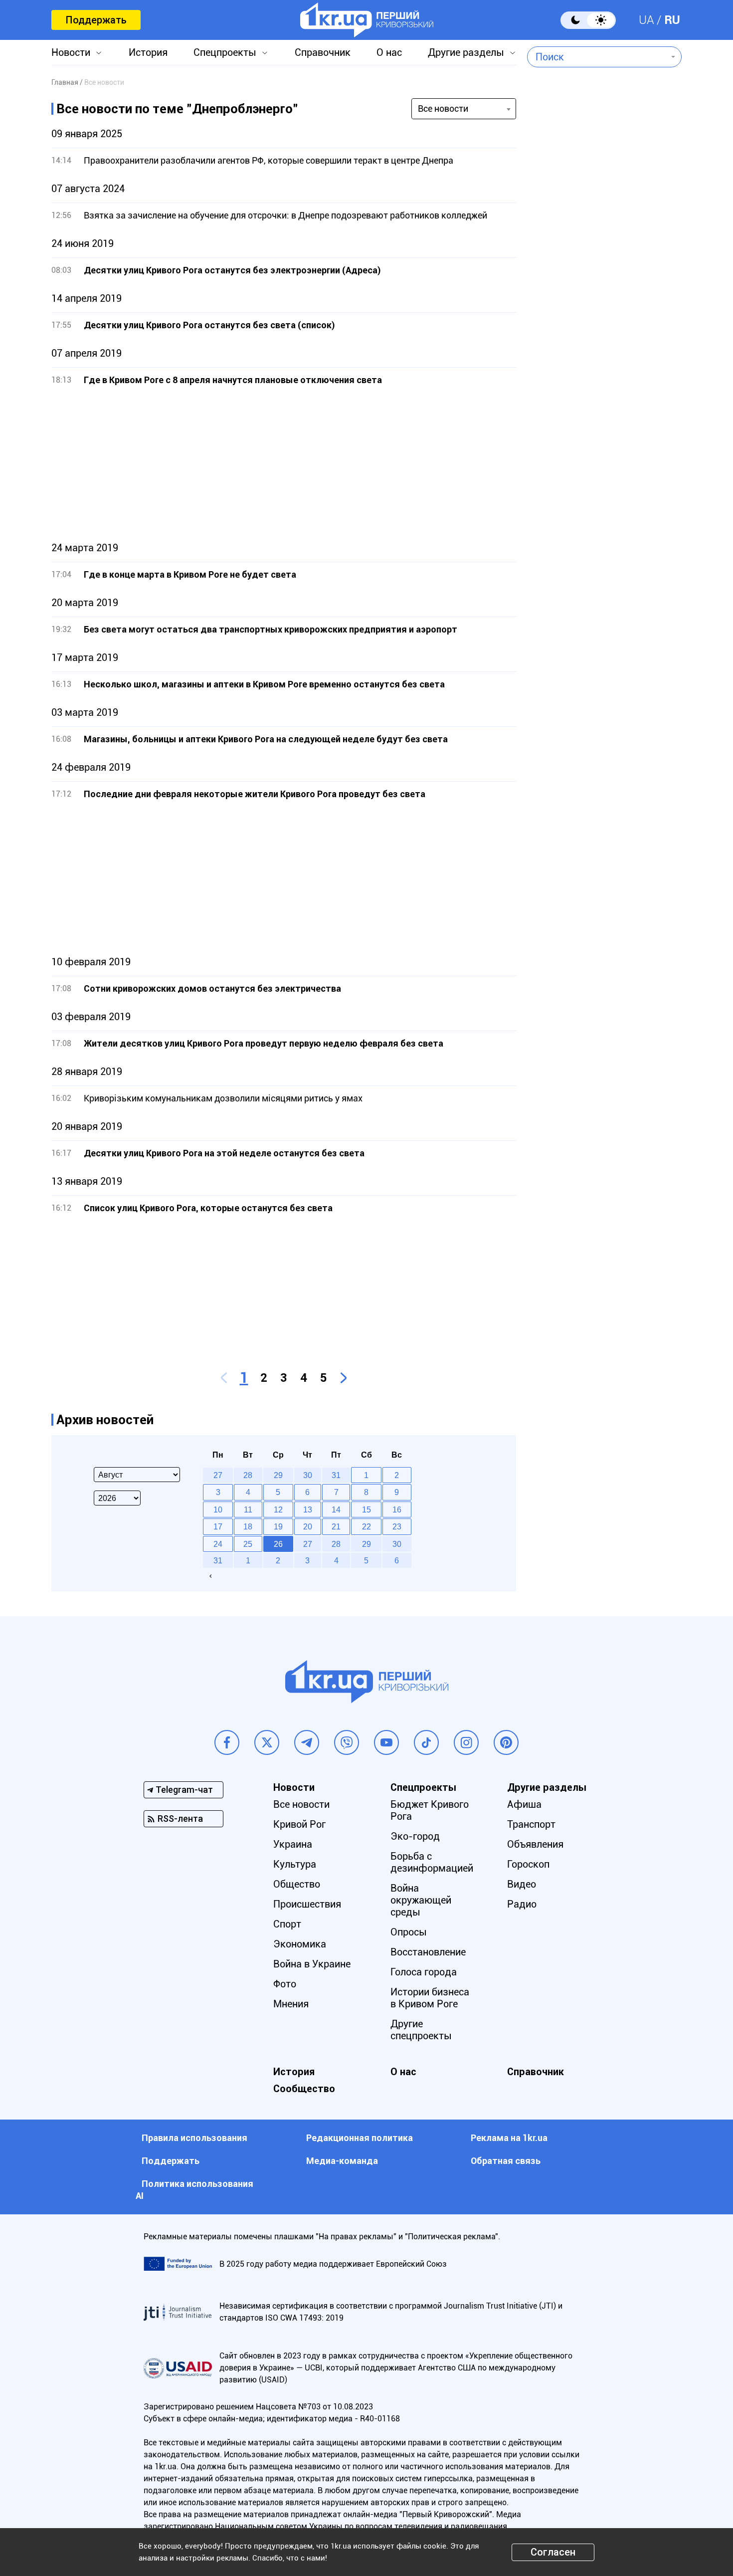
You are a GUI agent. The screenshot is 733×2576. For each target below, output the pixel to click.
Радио (522, 1904)
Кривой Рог (299, 1824)
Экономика (300, 1944)
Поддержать (96, 20)
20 (308, 1526)
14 (336, 1509)
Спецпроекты (225, 52)
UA (646, 20)
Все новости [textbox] (443, 108)
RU (672, 20)
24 (218, 1544)
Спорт (287, 1924)
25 (248, 1544)
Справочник (323, 52)
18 (248, 1526)
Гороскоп (528, 1864)
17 (218, 1526)
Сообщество (304, 2089)
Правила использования (194, 2138)
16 (397, 1509)
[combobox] (597, 57)
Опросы (409, 1932)
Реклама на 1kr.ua (509, 2138)
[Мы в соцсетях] (227, 1742)
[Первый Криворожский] (367, 20)
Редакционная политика (360, 2138)
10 (218, 1509)
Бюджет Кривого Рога (430, 1810)
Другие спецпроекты (421, 2030)
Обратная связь (506, 2161)
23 (397, 1526)
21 (336, 1526)
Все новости (301, 1804)
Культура (295, 1864)
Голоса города (424, 1972)
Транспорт (531, 1824)
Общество (297, 1884)
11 (248, 1509)
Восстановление (428, 1952)
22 (366, 1526)
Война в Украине (312, 1964)
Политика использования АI (194, 2190)
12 (278, 1509)
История (148, 52)
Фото (285, 1984)
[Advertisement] (284, 464)
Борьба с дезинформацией (432, 1862)
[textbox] (597, 57)
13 (308, 1509)
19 (278, 1526)
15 (366, 1509)
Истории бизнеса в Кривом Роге (430, 1998)
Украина (293, 1844)
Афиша (524, 1804)
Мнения (291, 2004)
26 (278, 1544)
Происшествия (307, 1904)
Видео (522, 1884)
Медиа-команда (342, 2161)
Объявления (535, 1844)
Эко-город (415, 1836)
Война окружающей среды (421, 1900)
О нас (389, 52)
